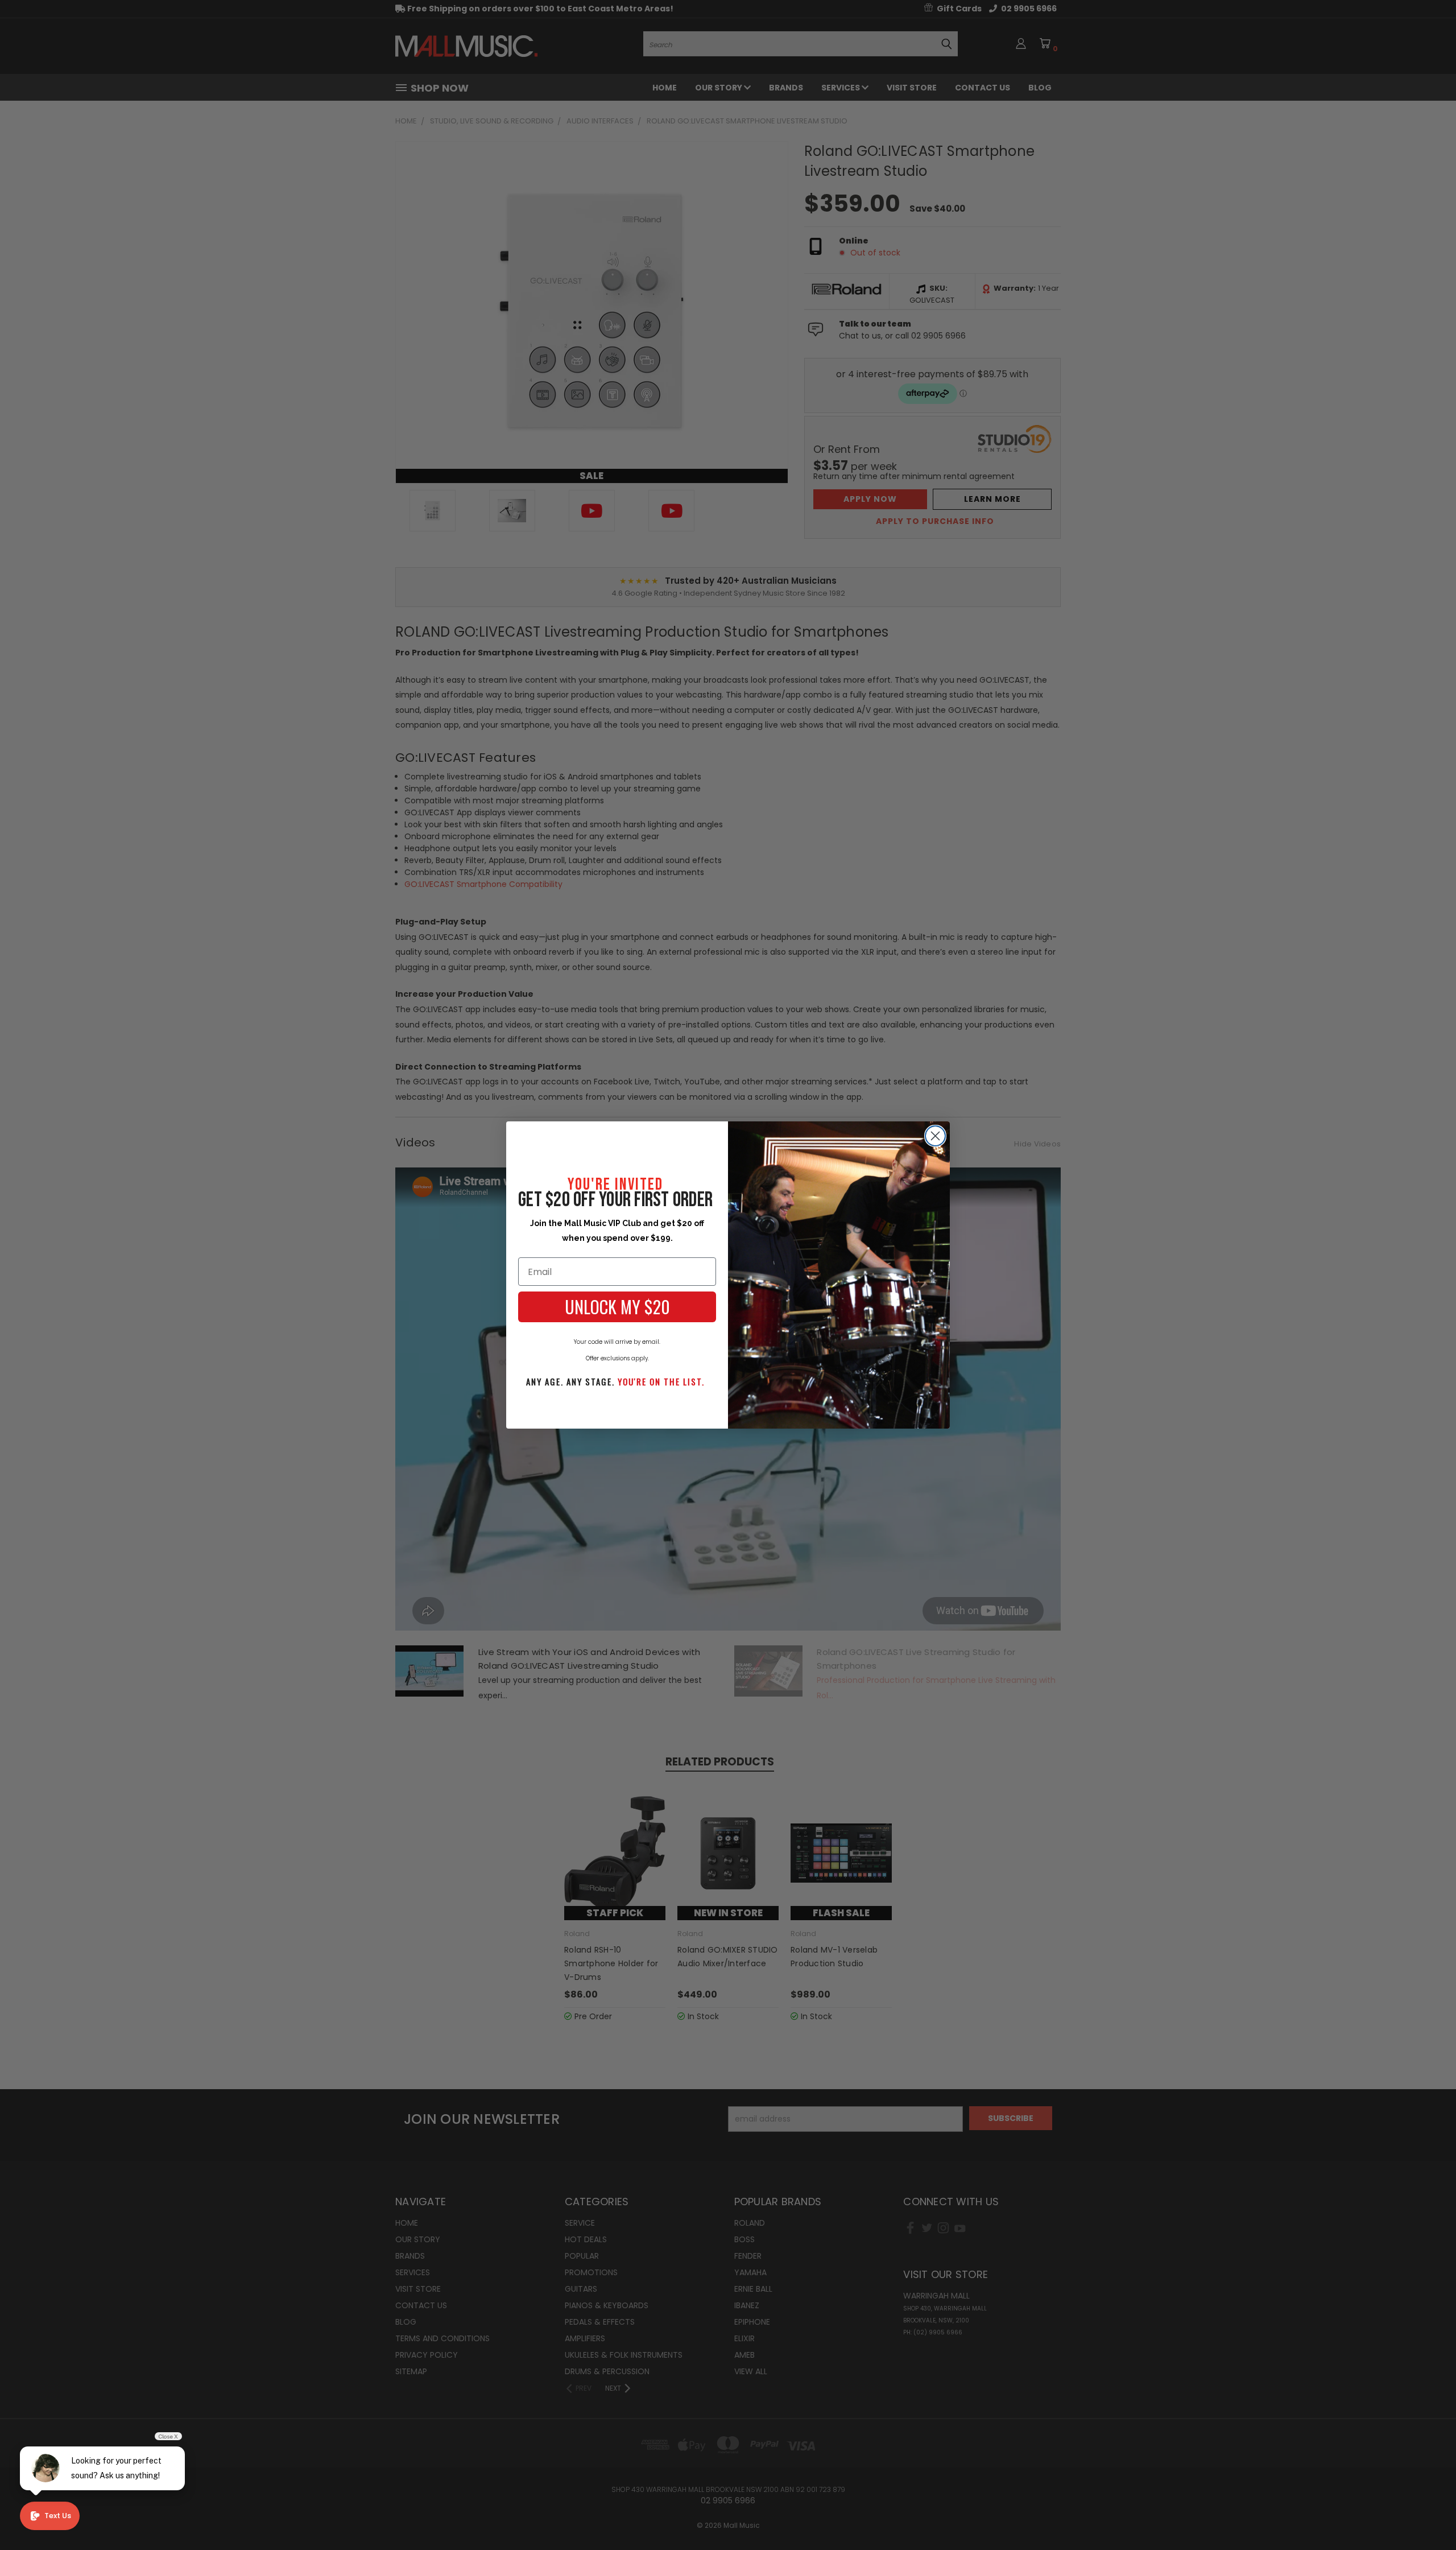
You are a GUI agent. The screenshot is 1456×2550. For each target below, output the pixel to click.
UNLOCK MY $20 (617, 1307)
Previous (1426, 2514)
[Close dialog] (935, 1136)
